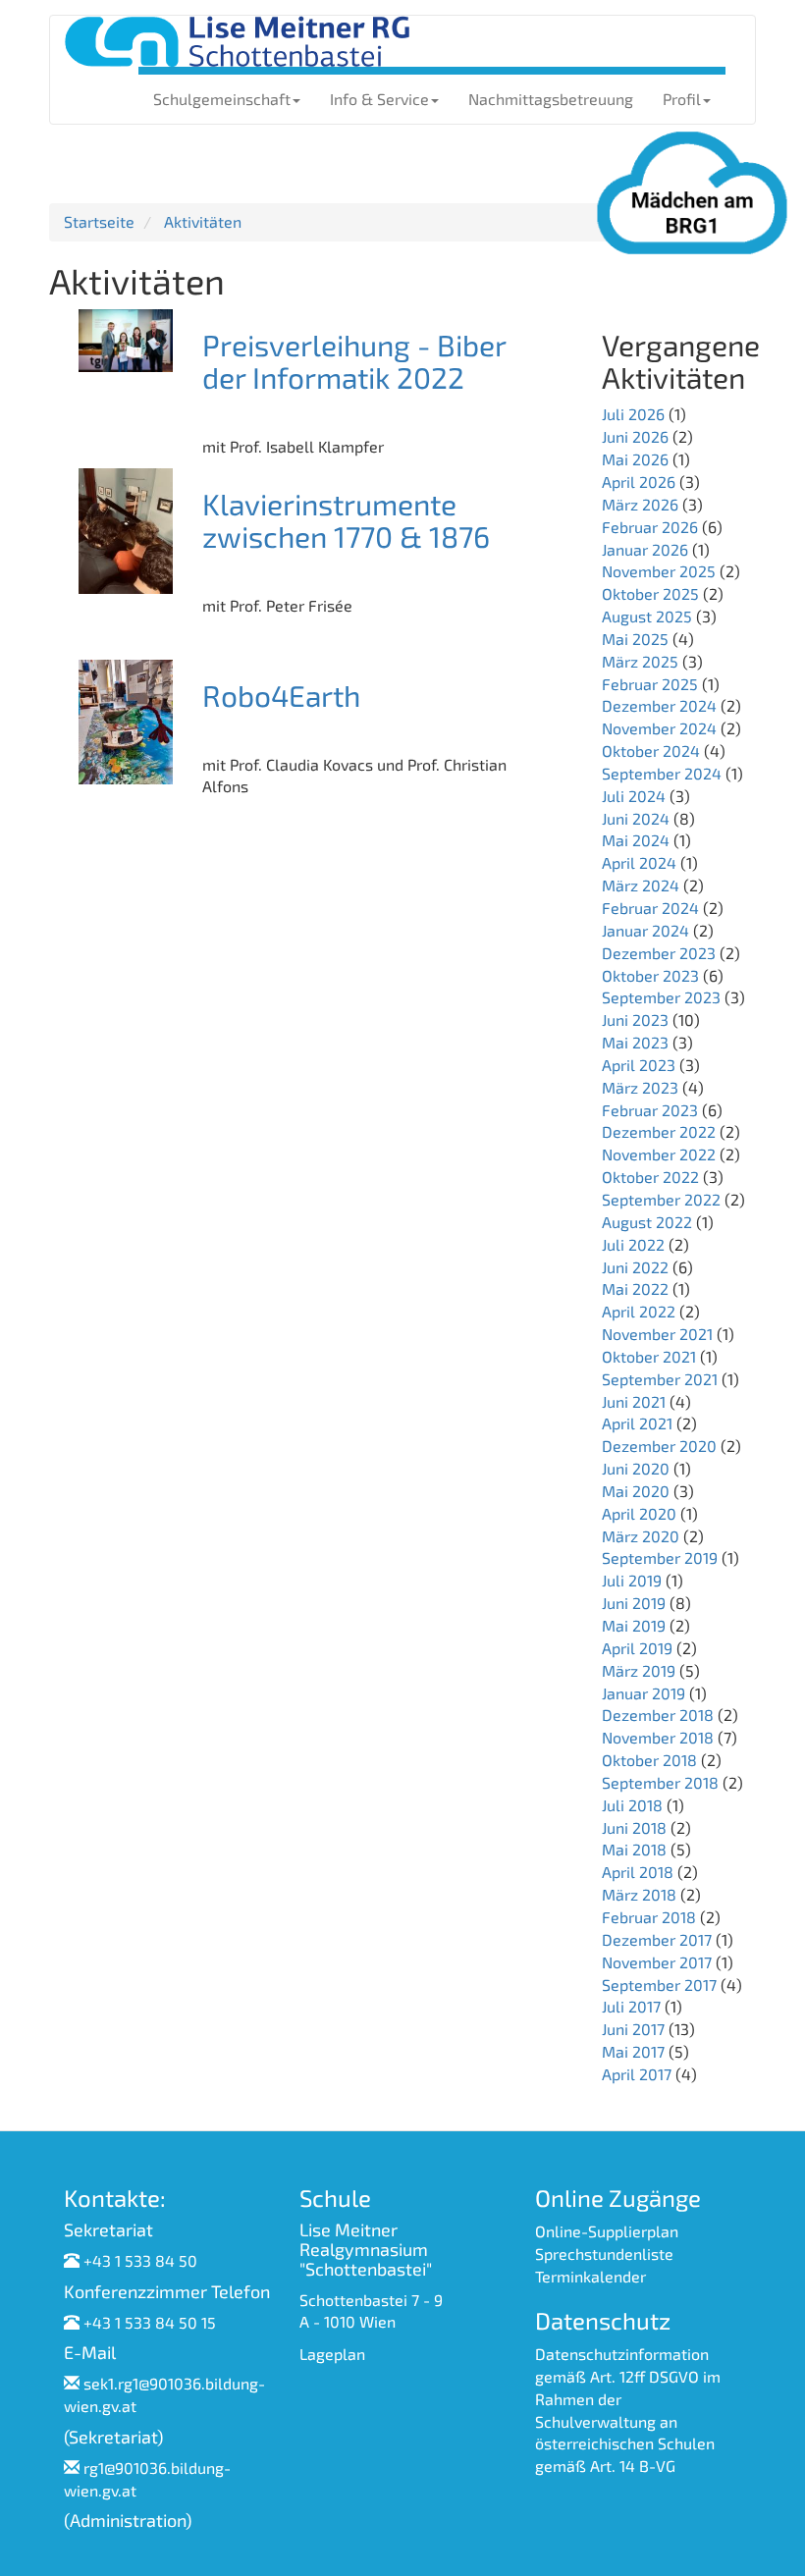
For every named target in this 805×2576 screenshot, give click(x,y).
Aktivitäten (203, 221)
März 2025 (640, 661)
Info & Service (379, 99)
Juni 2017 (633, 2029)
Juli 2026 (633, 414)
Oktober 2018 (649, 1760)
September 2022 (661, 1199)
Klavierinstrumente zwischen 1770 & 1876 (346, 520)
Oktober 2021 (649, 1356)
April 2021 (637, 1423)
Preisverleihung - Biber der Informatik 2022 (354, 361)
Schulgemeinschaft (222, 99)
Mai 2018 (634, 1849)
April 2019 (637, 1648)
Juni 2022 (635, 1267)
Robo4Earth (281, 695)
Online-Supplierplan (607, 2231)
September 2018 (660, 1782)
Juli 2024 (634, 796)
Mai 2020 (636, 1491)
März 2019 (639, 1670)
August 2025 (647, 616)
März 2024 (641, 885)
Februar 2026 (650, 527)
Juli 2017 (631, 2006)
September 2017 (659, 1985)
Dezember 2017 (657, 1939)
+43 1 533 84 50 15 (150, 2322)
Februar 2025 (650, 684)
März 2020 (641, 1536)
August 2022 (647, 1222)
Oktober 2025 (650, 593)
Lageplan (332, 2354)
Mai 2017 (633, 2051)
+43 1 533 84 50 (140, 2260)
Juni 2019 (634, 1603)
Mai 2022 (635, 1288)
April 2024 (639, 862)
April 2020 (639, 1513)
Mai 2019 (634, 1625)
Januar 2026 (645, 549)
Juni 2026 (635, 436)
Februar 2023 (650, 1110)
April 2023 (639, 1065)
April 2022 (639, 1311)
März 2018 (639, 1894)
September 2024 (662, 773)
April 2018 (638, 1872)
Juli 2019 (632, 1580)
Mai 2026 (635, 459)
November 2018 (658, 1737)
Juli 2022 (633, 1244)
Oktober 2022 (650, 1177)
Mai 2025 (635, 639)
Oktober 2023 (650, 975)
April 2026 (639, 482)
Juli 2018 (632, 1805)
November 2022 (659, 1154)
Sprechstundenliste (604, 2254)
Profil (682, 99)
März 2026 (640, 504)
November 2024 (659, 728)
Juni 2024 (636, 818)
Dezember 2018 (658, 1715)
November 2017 (657, 1962)
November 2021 (657, 1334)
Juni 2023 (635, 1020)
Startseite (99, 221)
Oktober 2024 (651, 751)
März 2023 (640, 1087)
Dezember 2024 (659, 705)
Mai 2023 (635, 1042)
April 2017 (637, 2074)
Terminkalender (590, 2276)
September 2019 (660, 1557)
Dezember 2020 (659, 1446)
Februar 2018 (649, 1917)
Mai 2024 (636, 840)
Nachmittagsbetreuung (551, 99)
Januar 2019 (644, 1693)
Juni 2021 (634, 1401)
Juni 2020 (636, 1468)
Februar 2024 (650, 908)
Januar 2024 (645, 930)
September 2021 (660, 1379)
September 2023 (661, 997)
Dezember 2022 (659, 1131)
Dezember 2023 (659, 953)
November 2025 (659, 571)
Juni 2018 (634, 1827)
